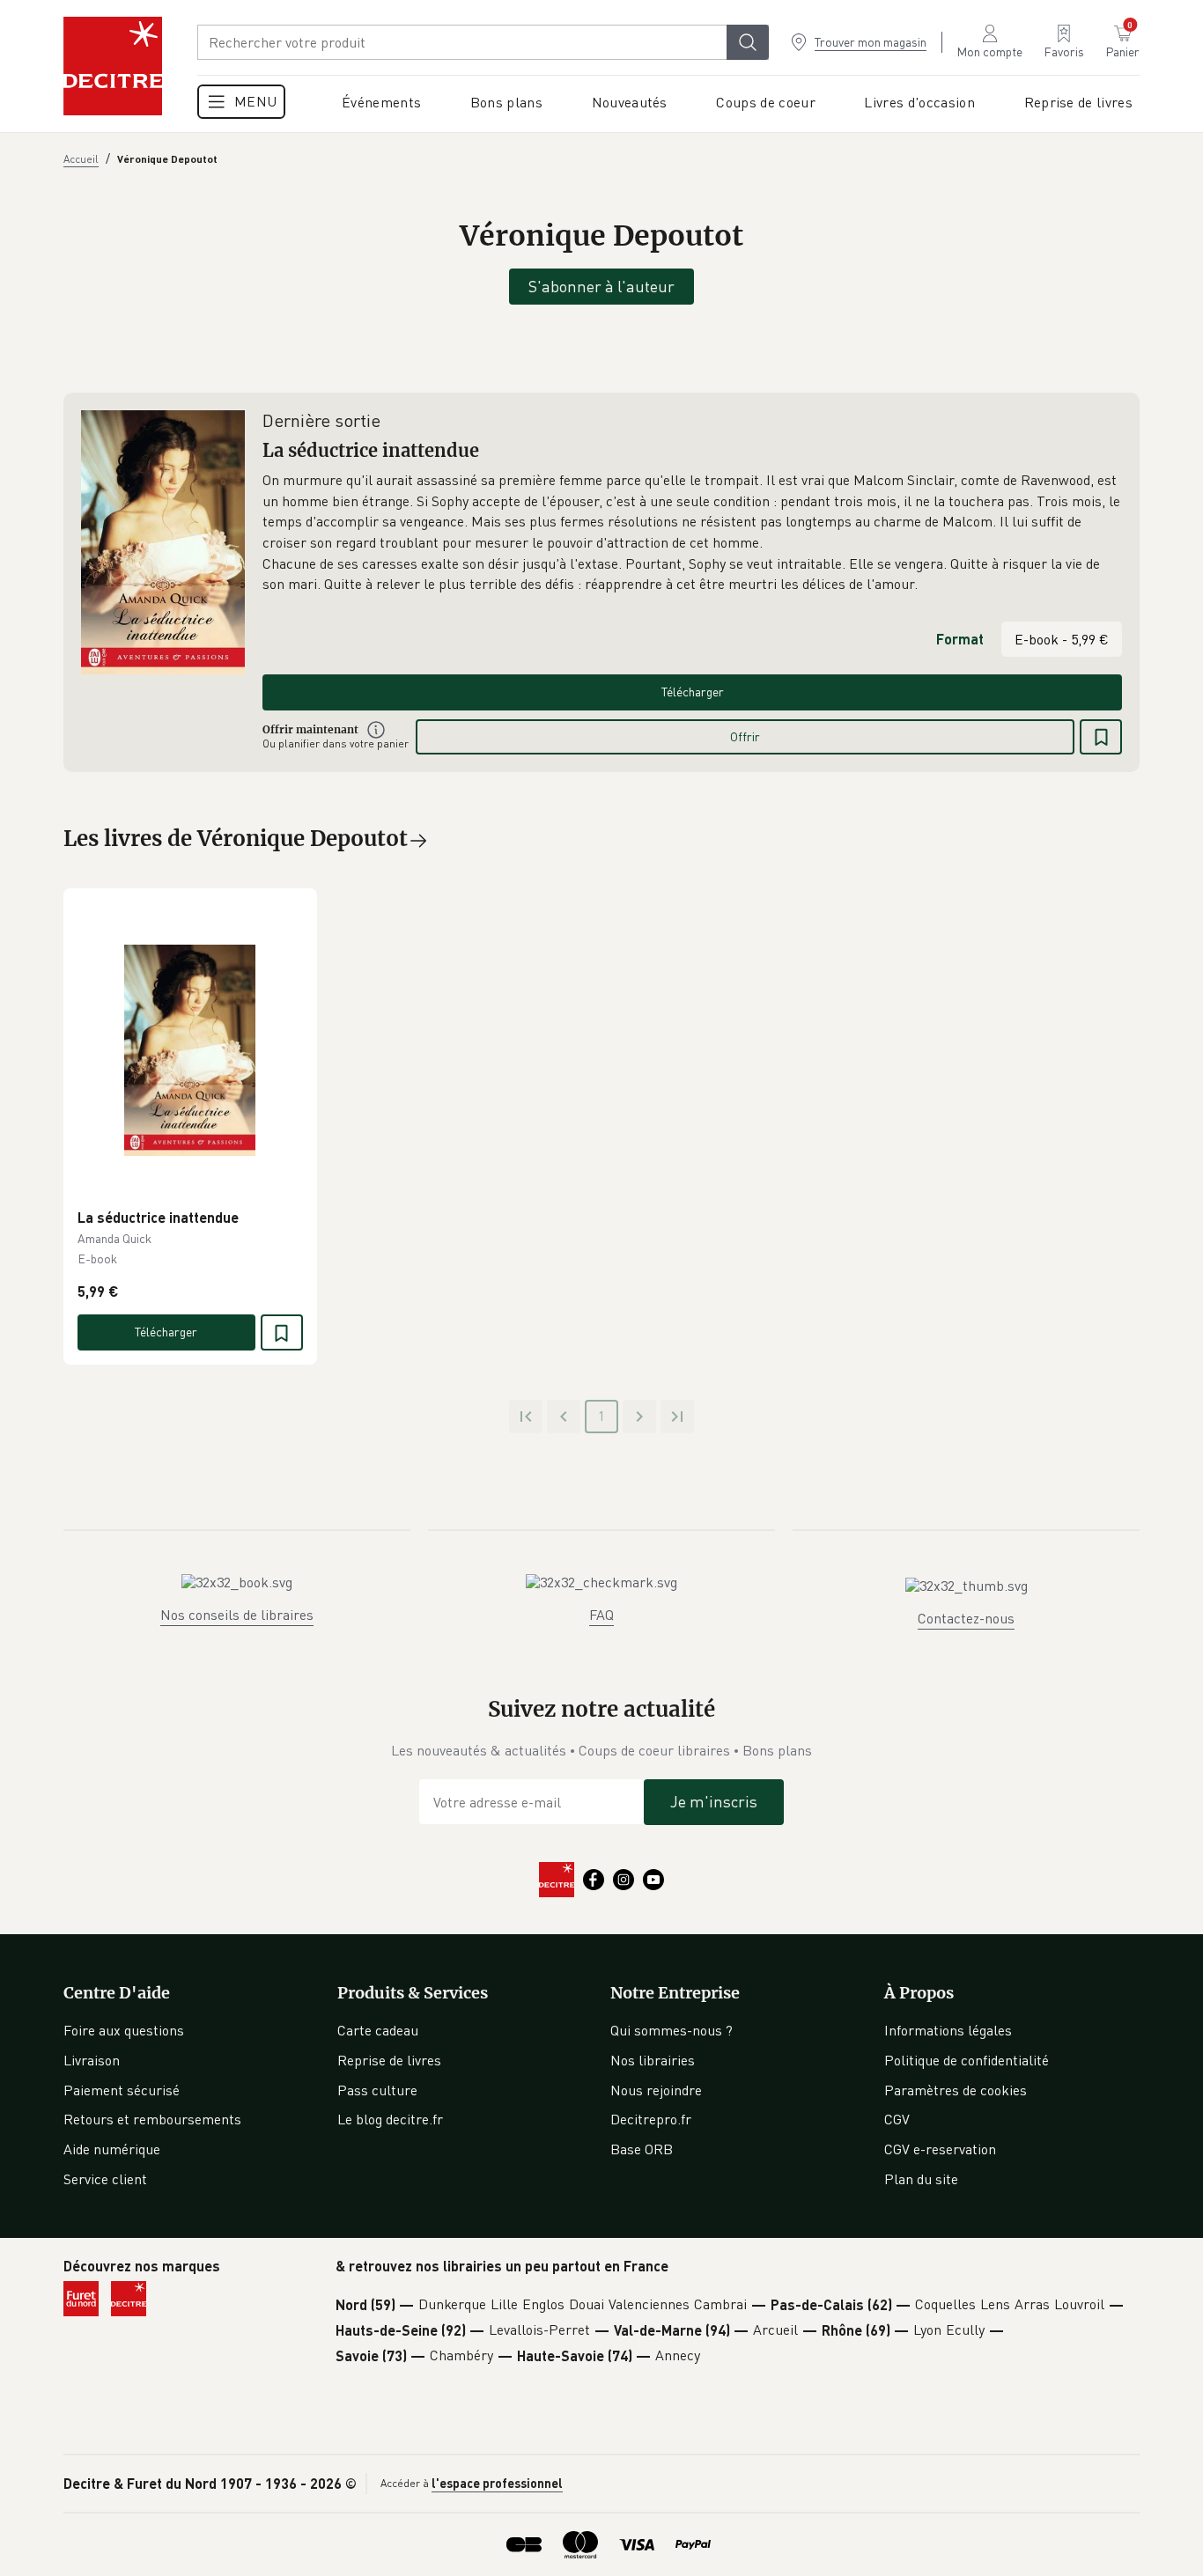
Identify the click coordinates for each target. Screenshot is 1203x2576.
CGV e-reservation (940, 2149)
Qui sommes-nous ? (672, 2030)
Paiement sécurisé (122, 2090)
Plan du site (921, 2179)
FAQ (601, 1615)
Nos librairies (653, 2060)
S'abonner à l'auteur (601, 286)
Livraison (92, 2060)
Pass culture (377, 2090)
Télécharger (693, 692)
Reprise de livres (389, 2060)
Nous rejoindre (656, 2090)
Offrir (745, 736)
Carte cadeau (378, 2030)
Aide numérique (112, 2149)
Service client (105, 2179)
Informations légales (948, 2030)
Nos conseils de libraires (237, 1615)
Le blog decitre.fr (390, 2119)
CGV (897, 2119)
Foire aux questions (124, 2030)
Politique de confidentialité (967, 2060)
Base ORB (642, 2149)
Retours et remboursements (152, 2119)
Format (960, 639)
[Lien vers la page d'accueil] (113, 66)
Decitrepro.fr (651, 2119)
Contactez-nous (966, 1618)
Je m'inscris (714, 1801)
